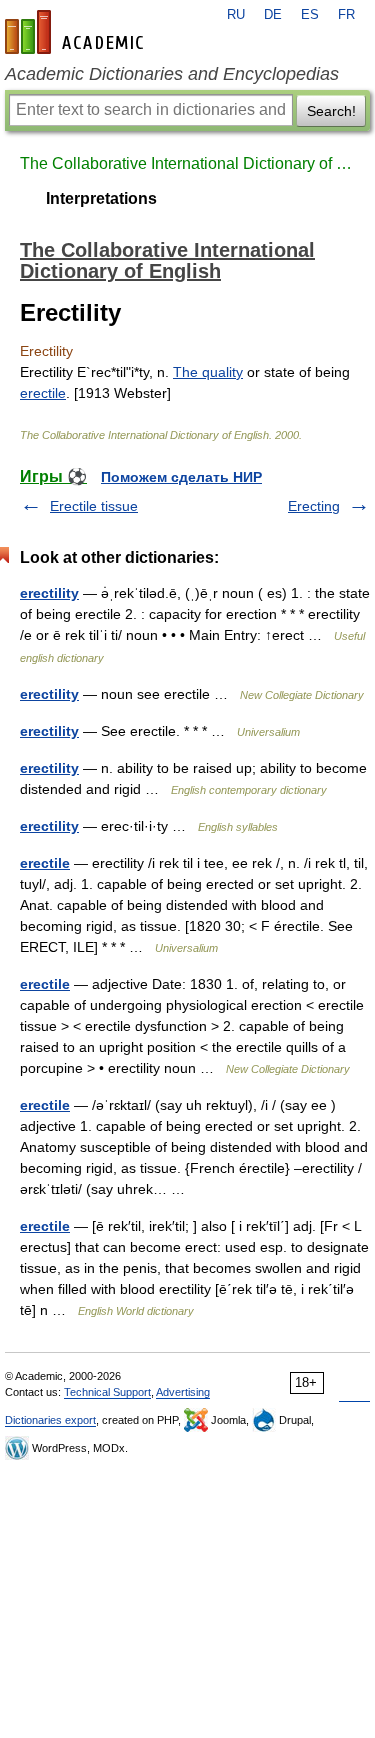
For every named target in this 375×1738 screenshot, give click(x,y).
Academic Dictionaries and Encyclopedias (172, 74)
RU (236, 15)
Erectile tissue (94, 506)
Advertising (183, 1392)
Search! (331, 111)
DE (273, 15)
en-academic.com (77, 32)
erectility (49, 593)
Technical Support (107, 1392)
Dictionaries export (50, 1420)
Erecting (314, 506)
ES (310, 15)
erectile (43, 393)
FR (346, 15)
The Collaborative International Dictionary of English (187, 163)
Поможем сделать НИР (181, 477)
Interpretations (101, 198)
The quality (208, 372)
